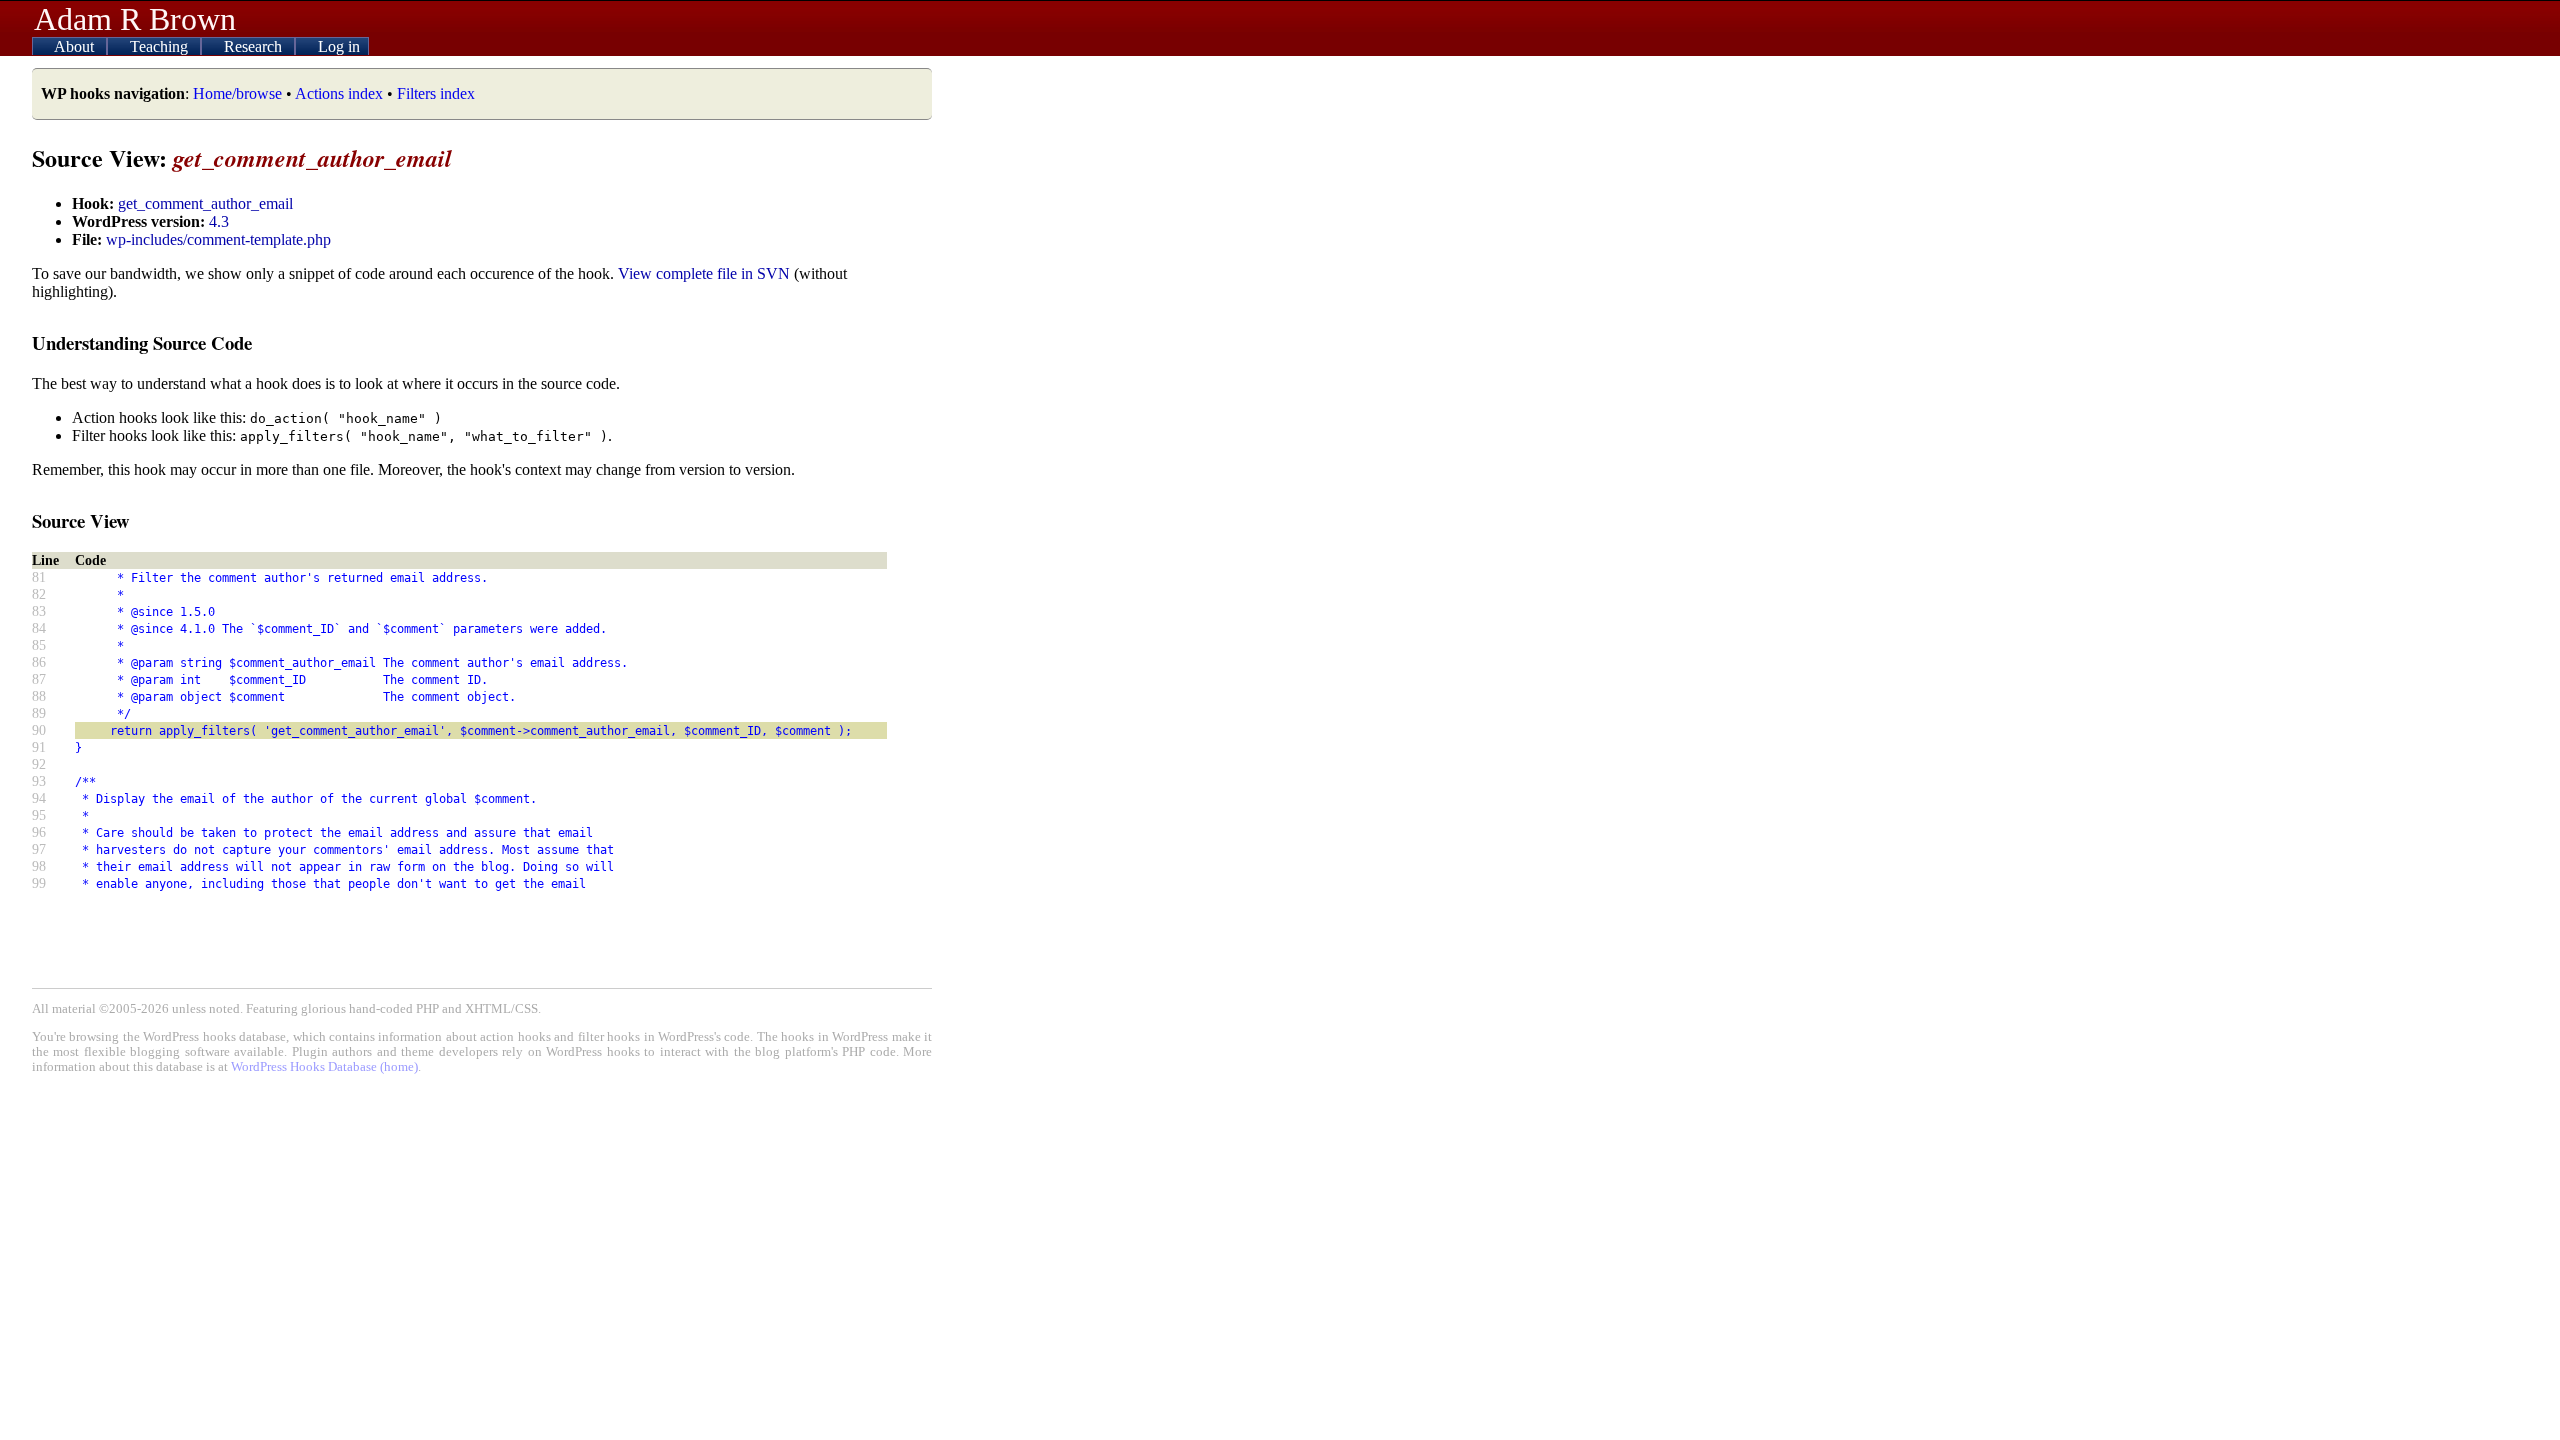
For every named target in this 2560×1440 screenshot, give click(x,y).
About (76, 46)
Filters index (436, 93)
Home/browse (237, 93)
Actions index (339, 93)
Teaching (161, 46)
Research (255, 46)
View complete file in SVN (704, 273)
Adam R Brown (135, 19)
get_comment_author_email (205, 203)
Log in (339, 46)
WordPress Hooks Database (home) (324, 1067)
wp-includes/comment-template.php (218, 239)
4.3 (219, 221)
